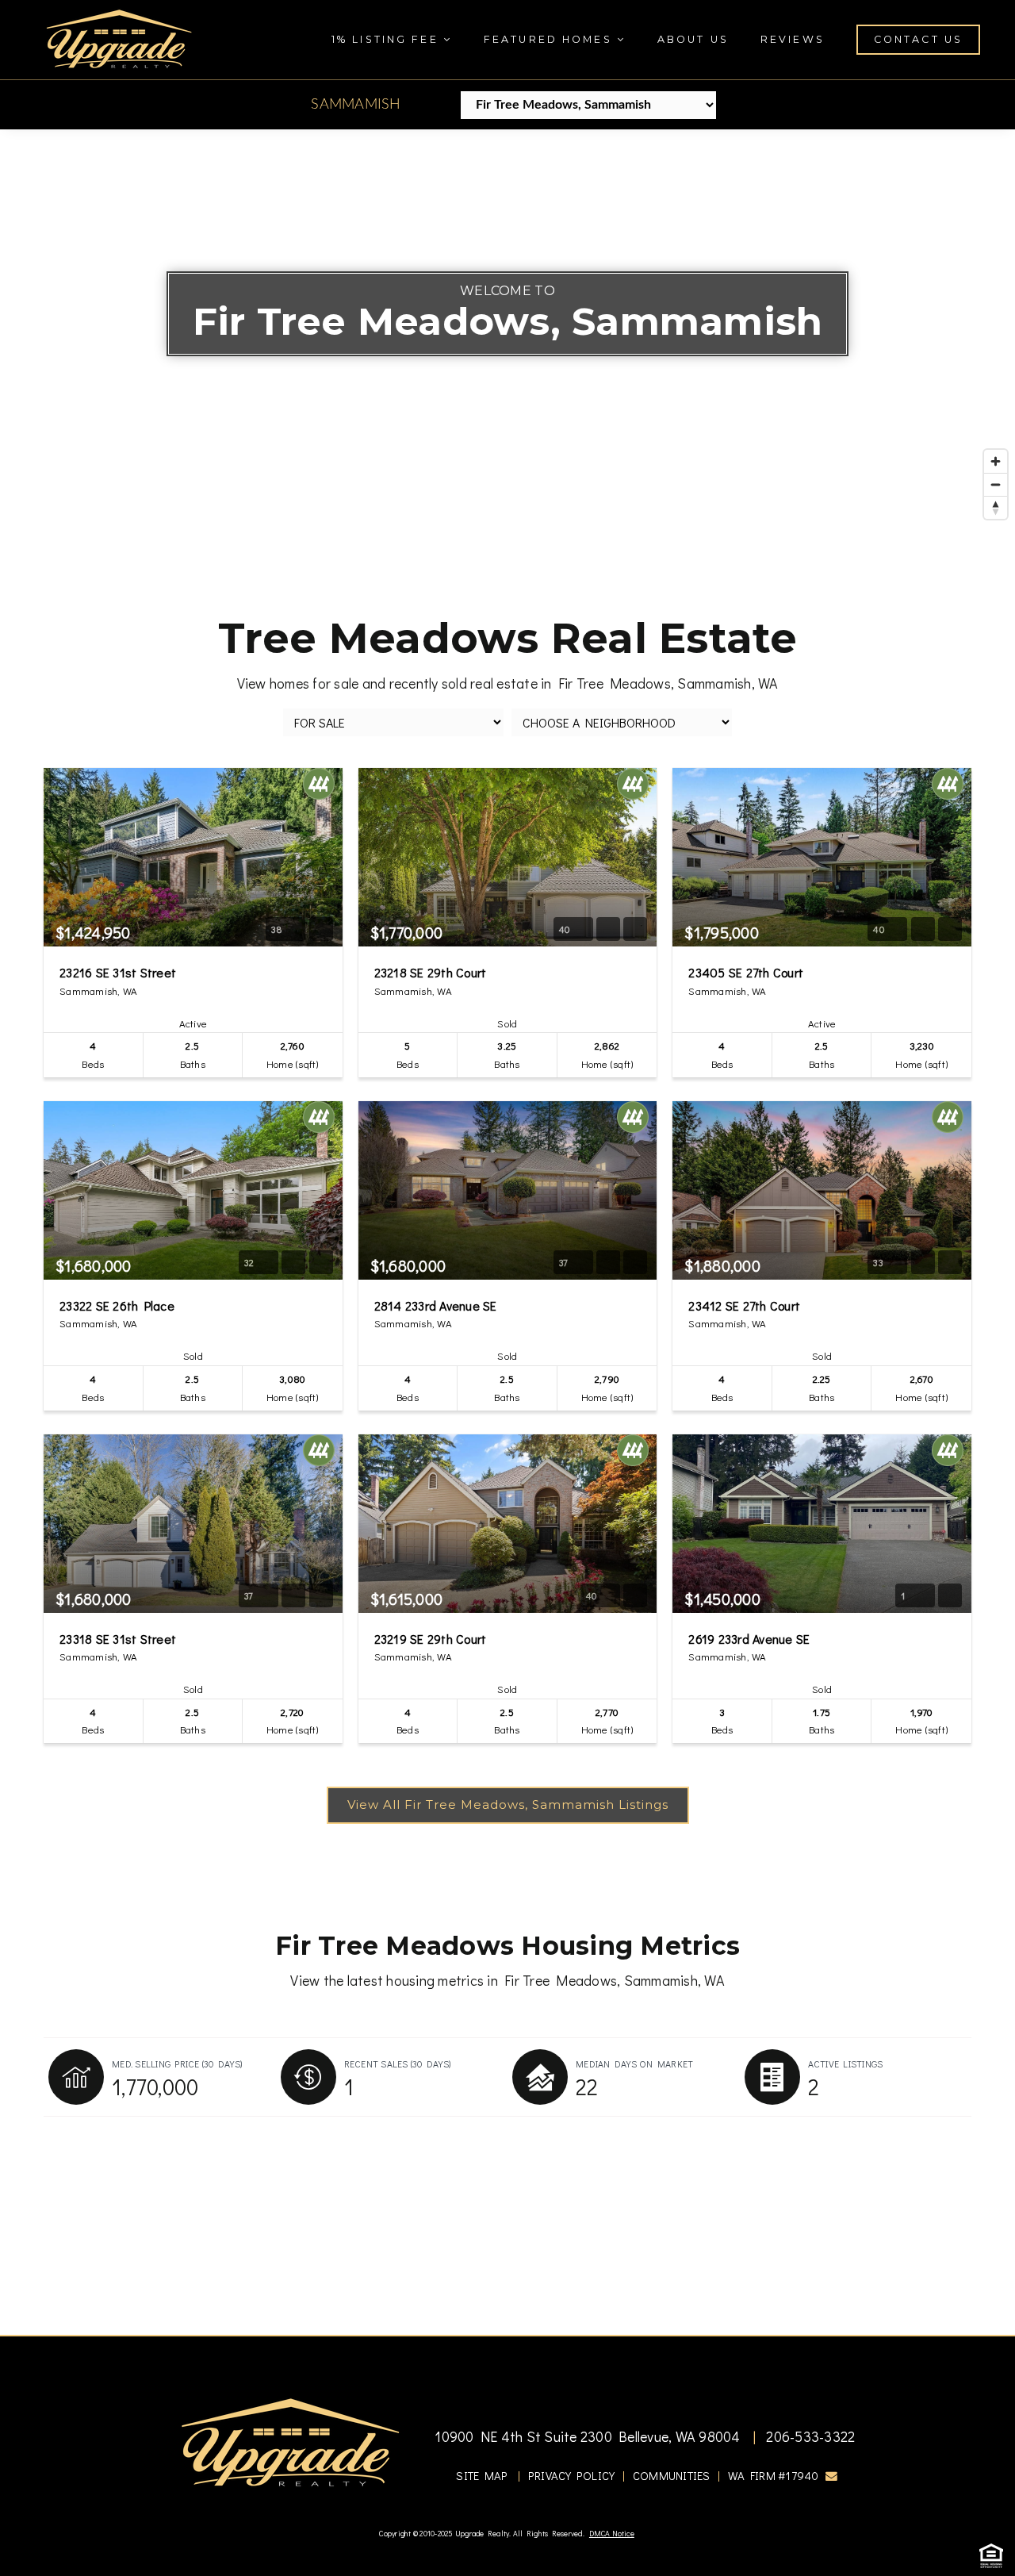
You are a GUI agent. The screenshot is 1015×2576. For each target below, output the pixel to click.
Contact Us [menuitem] (918, 39)
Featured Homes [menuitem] (550, 39)
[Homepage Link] (119, 37)
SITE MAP (482, 2476)
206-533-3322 (809, 2436)
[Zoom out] (996, 484)
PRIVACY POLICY (572, 2476)
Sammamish (356, 105)
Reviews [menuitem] (793, 39)
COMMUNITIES (672, 2476)
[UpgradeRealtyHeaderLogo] (290, 2441)
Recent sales (398, 2063)
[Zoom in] (996, 461)
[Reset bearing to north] (996, 507)
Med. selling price (177, 2063)
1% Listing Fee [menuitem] (387, 39)
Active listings (846, 2063)
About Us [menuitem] (693, 39)
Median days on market (634, 2063)
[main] (507, 1232)
